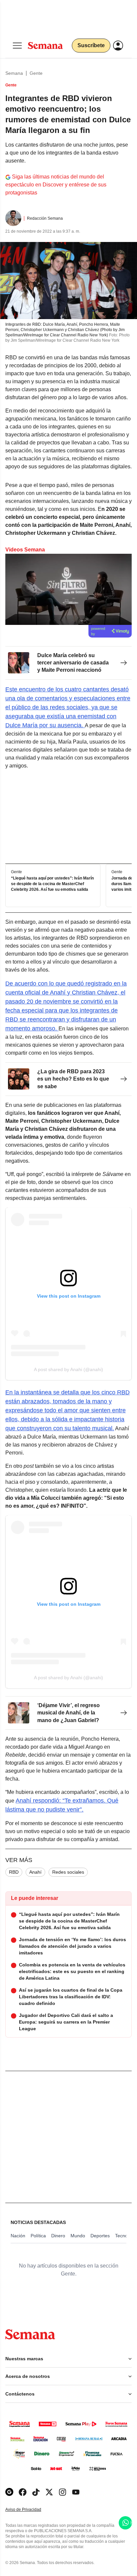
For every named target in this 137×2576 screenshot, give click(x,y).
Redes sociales (68, 1872)
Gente (36, 73)
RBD (14, 1872)
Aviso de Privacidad (30, 2510)
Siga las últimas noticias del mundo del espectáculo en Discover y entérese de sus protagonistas (56, 185)
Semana (14, 73)
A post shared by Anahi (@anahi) (68, 1369)
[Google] (9, 2492)
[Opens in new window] (23, 2492)
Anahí (35, 1872)
